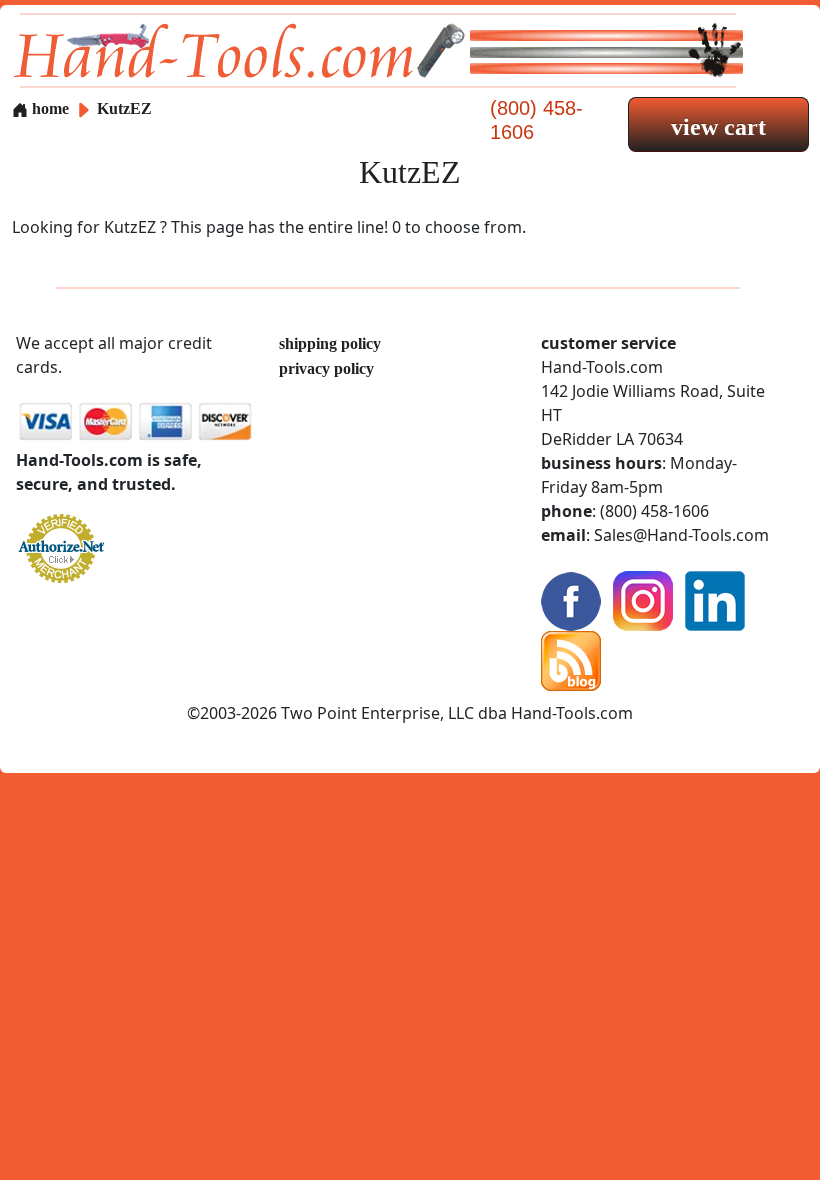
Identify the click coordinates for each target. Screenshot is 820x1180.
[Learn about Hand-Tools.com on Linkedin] (715, 599)
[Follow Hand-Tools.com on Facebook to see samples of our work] (571, 599)
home (48, 108)
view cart (718, 127)
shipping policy (330, 343)
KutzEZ (124, 108)
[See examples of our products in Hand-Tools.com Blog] (571, 659)
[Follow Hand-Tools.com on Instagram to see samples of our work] (643, 599)
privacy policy (326, 368)
